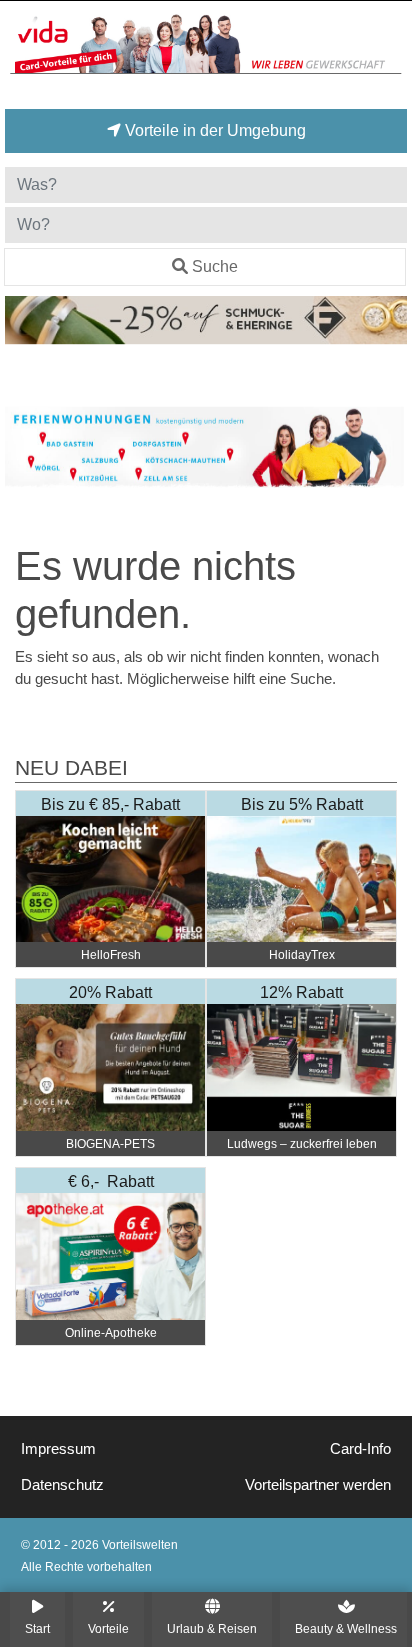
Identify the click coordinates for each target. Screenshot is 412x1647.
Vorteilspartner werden (318, 1485)
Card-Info (360, 1449)
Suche (215, 266)
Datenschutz (62, 1485)
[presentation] (24, 447)
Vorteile (108, 1628)
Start (37, 1628)
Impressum (58, 1449)
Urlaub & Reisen (212, 1628)
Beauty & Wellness (346, 1628)
